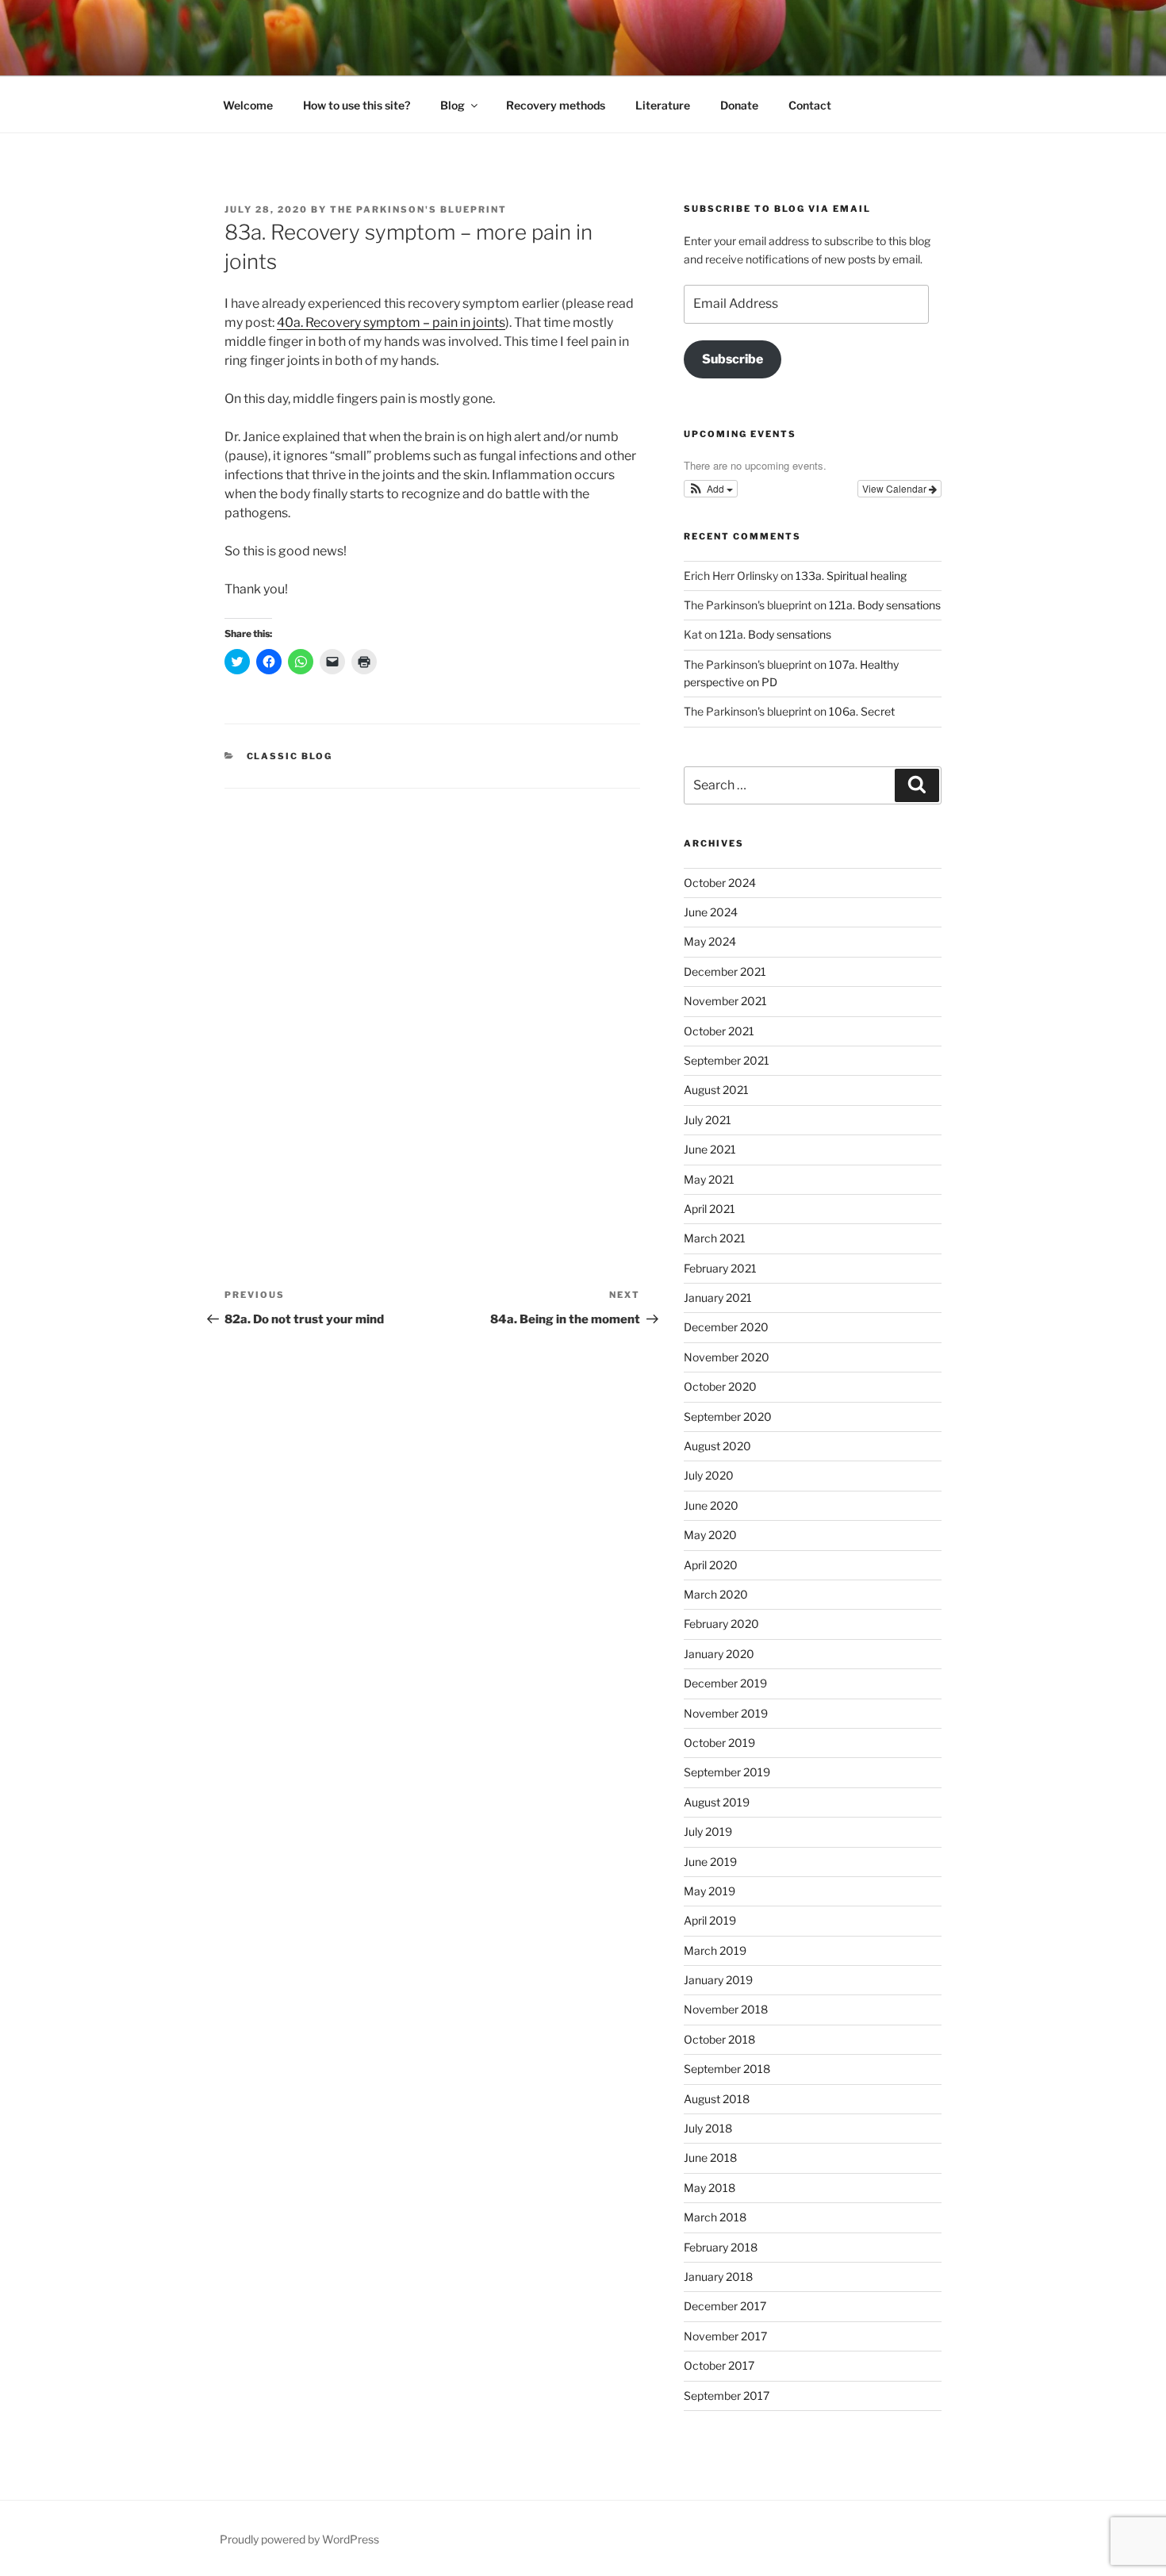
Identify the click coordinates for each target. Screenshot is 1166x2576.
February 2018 (721, 2247)
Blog (453, 105)
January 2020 (719, 1654)
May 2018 (710, 2188)
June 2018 (710, 2158)
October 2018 (719, 2039)
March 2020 (716, 1594)
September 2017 (727, 2396)
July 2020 (709, 1475)
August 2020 (717, 1446)
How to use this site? (357, 105)
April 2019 (710, 1920)
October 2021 (719, 1031)
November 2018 (726, 2009)
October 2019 (719, 1743)
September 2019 (727, 1772)
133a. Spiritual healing (851, 576)
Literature (663, 105)
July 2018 (708, 2128)
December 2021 (725, 971)
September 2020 (728, 1417)
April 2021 (710, 1209)
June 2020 (711, 1505)
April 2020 (711, 1565)
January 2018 (718, 2277)
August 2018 (717, 2099)
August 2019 (717, 1802)
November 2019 (726, 1713)
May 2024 (710, 941)
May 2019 (710, 1891)
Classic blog (290, 756)
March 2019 (715, 1950)
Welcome (248, 105)
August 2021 (716, 1090)
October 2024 (720, 883)
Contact (810, 105)
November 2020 (727, 1357)
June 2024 (711, 912)
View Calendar (896, 488)
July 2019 (708, 1831)
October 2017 (719, 2365)
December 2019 (725, 1683)
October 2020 (720, 1386)
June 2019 (710, 1862)
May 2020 (710, 1535)
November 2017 (725, 2336)
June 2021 (710, 1149)
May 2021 (709, 1179)
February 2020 (721, 1624)
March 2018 (715, 2217)
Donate (739, 105)
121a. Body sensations (885, 605)
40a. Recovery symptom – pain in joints (391, 322)
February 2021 (720, 1268)
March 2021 (715, 1238)
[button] (711, 489)
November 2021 (725, 1001)
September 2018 (727, 2069)
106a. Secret (862, 711)
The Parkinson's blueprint (418, 209)
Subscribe (733, 359)
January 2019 (718, 1980)
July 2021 (708, 1120)
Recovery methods (556, 105)
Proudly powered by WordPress (299, 2539)
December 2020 (726, 1327)
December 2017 (725, 2306)
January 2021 (718, 1298)
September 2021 (727, 1060)
